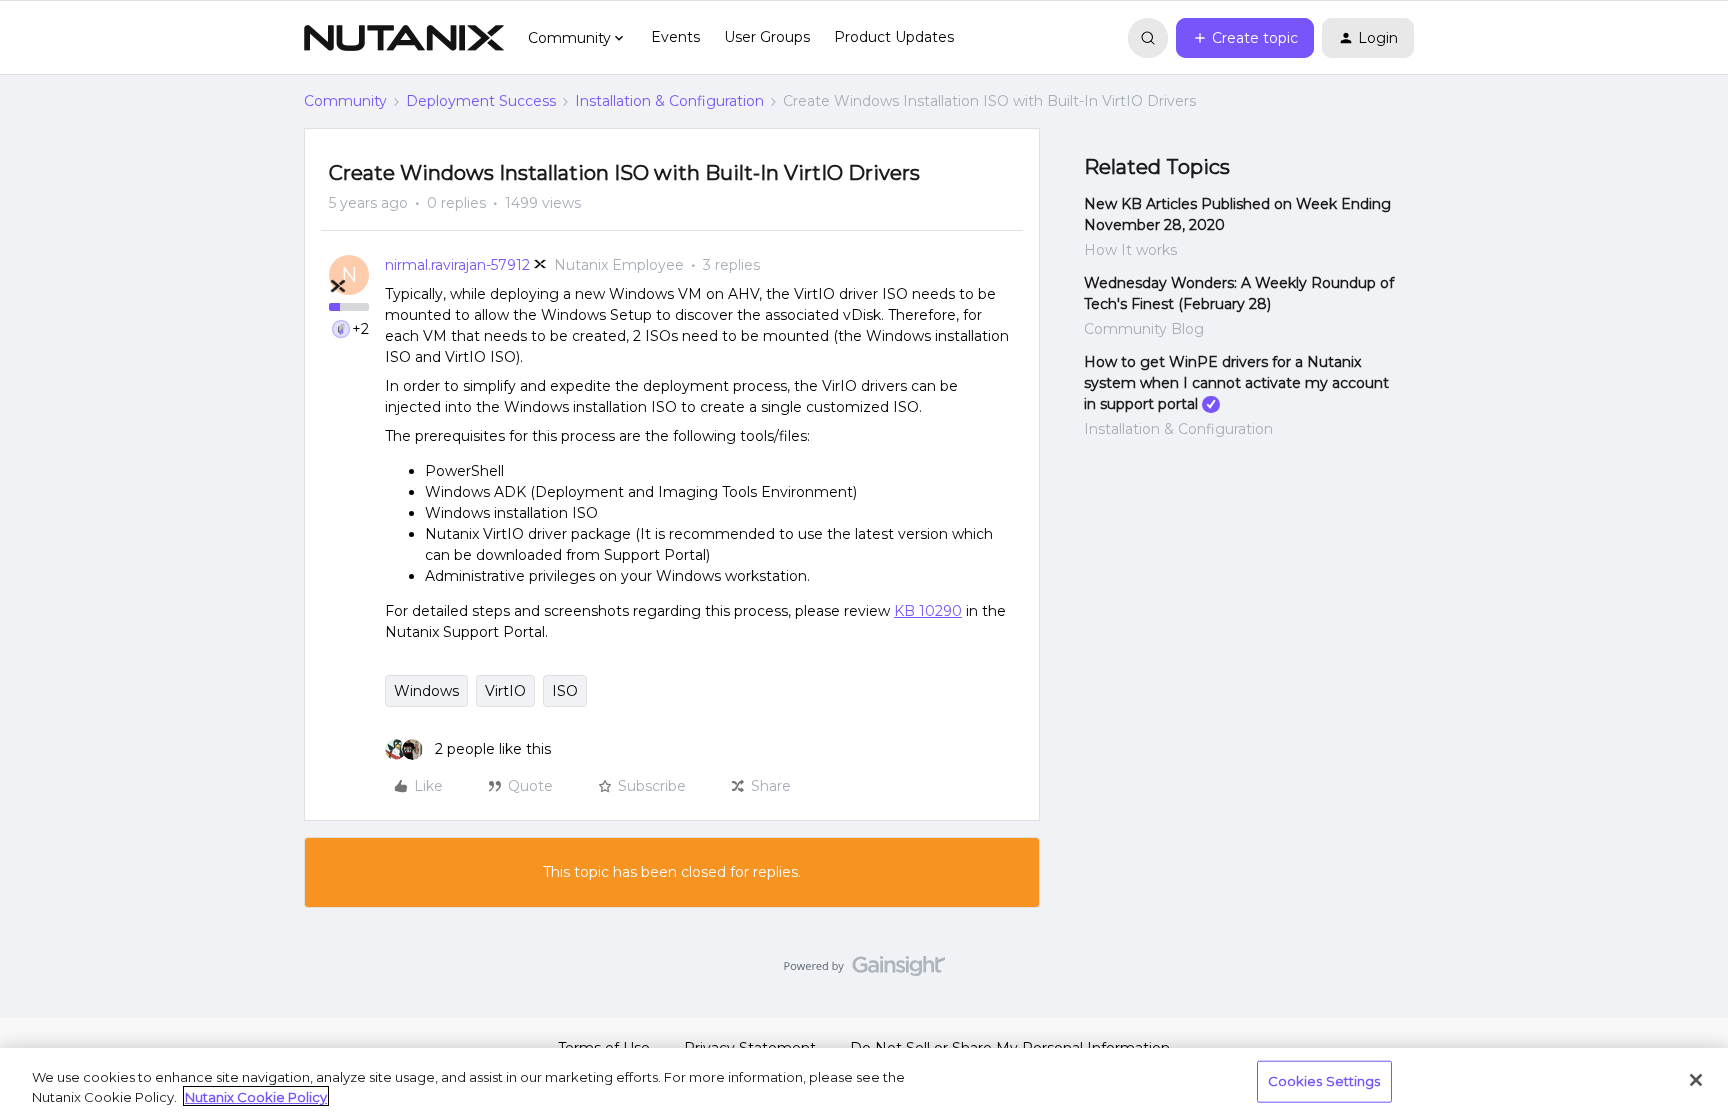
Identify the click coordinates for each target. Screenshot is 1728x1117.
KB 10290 (928, 611)
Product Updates (894, 37)
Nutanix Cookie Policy (256, 1096)
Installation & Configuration (669, 101)
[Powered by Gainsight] (864, 971)
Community (345, 101)
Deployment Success (481, 101)
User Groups (767, 37)
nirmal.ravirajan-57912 (457, 265)
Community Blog (1144, 329)
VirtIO (505, 691)
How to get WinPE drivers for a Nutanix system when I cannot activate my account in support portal (1236, 383)
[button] (1245, 38)
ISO (565, 691)
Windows (426, 691)
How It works (1130, 250)
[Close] (1696, 1080)
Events (675, 37)
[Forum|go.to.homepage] (404, 38)
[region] (864, 1082)
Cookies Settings (1324, 1081)
